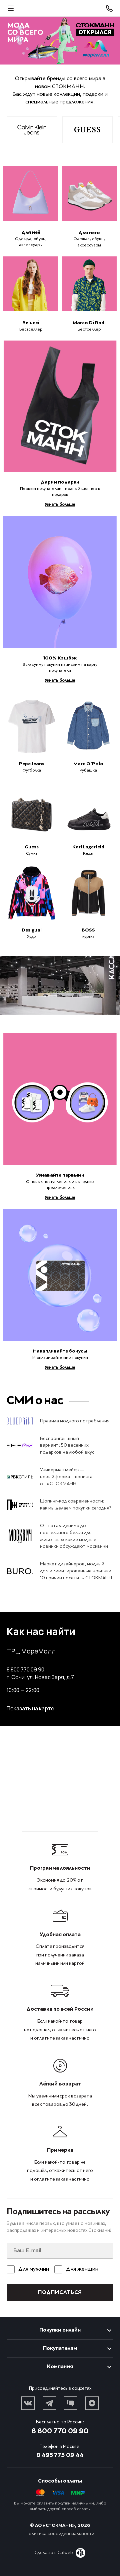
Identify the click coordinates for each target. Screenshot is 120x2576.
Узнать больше (60, 505)
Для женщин (82, 2269)
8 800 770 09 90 (60, 2431)
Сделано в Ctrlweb (54, 2553)
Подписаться (60, 2293)
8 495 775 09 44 (60, 2455)
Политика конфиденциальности (60, 2534)
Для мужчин (34, 2269)
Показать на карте (30, 1708)
